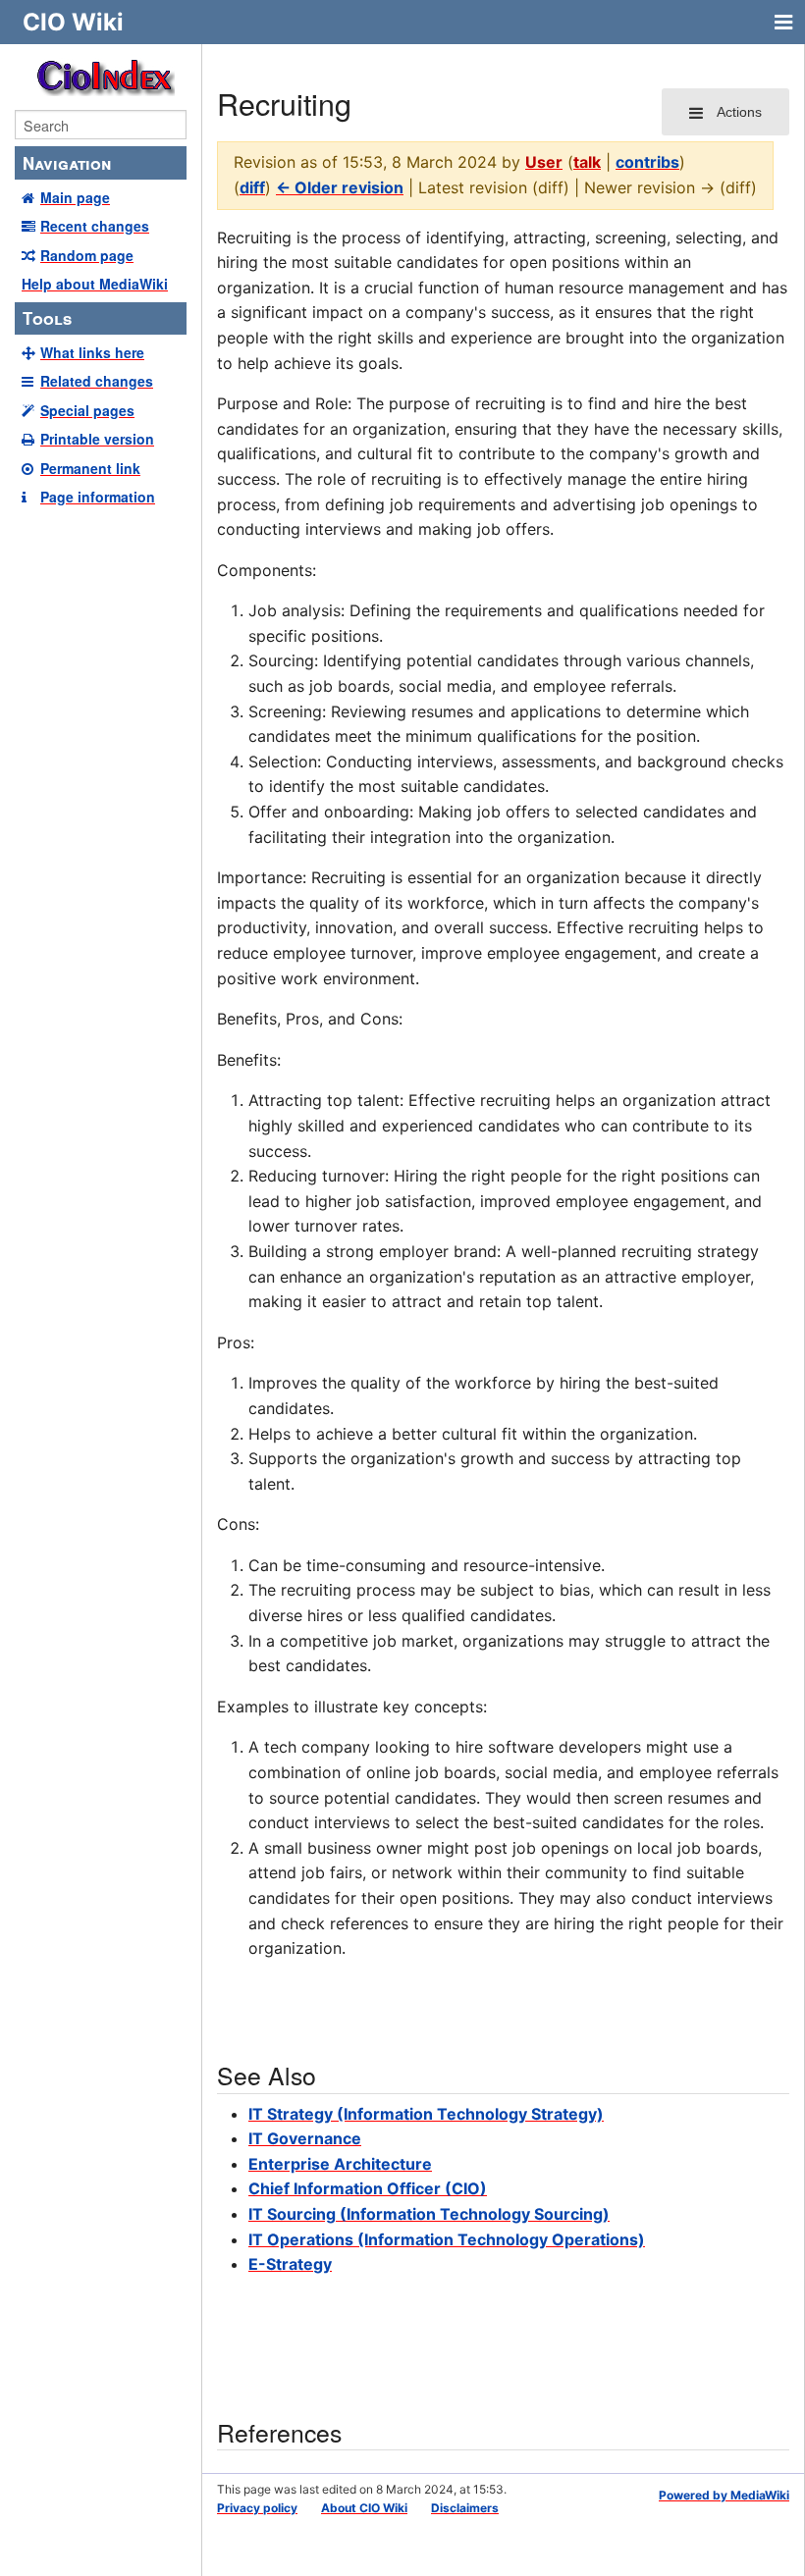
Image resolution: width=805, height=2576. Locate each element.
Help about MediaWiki (95, 284)
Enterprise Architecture (340, 2164)
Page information (98, 497)
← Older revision (340, 187)
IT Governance (305, 2138)
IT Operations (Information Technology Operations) (447, 2239)
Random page (87, 255)
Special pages (87, 410)
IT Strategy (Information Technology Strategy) (426, 2114)
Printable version (97, 439)
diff (252, 187)
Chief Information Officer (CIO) (368, 2188)
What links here (92, 352)
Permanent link (90, 468)
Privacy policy (257, 2508)
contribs (647, 162)
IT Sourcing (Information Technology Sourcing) (429, 2214)
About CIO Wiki (364, 2508)
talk (587, 162)
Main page (75, 197)
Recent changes (95, 226)
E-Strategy (290, 2264)
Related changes (97, 381)
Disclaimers (465, 2508)
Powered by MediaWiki (724, 2495)
